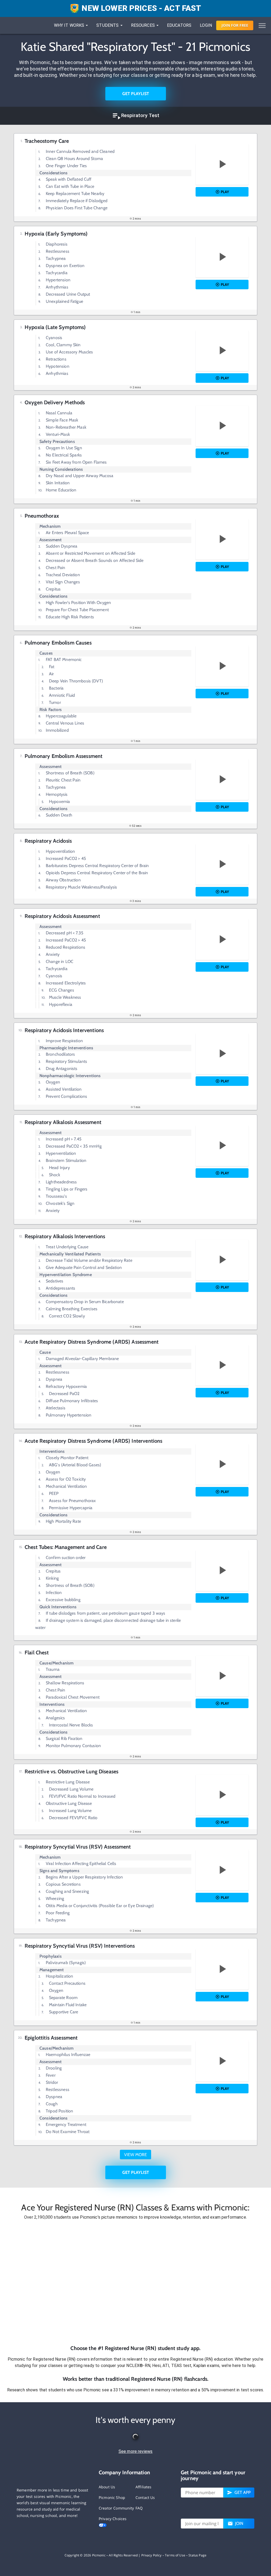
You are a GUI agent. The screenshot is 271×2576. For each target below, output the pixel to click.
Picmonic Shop (112, 2497)
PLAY (225, 192)
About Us (107, 2487)
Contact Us (145, 2497)
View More (135, 2155)
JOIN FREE (235, 25)
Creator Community (116, 2508)
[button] (135, 2282)
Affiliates (144, 2487)
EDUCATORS (179, 25)
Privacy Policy (152, 2555)
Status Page (197, 2555)
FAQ (139, 2508)
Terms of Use (175, 2555)
